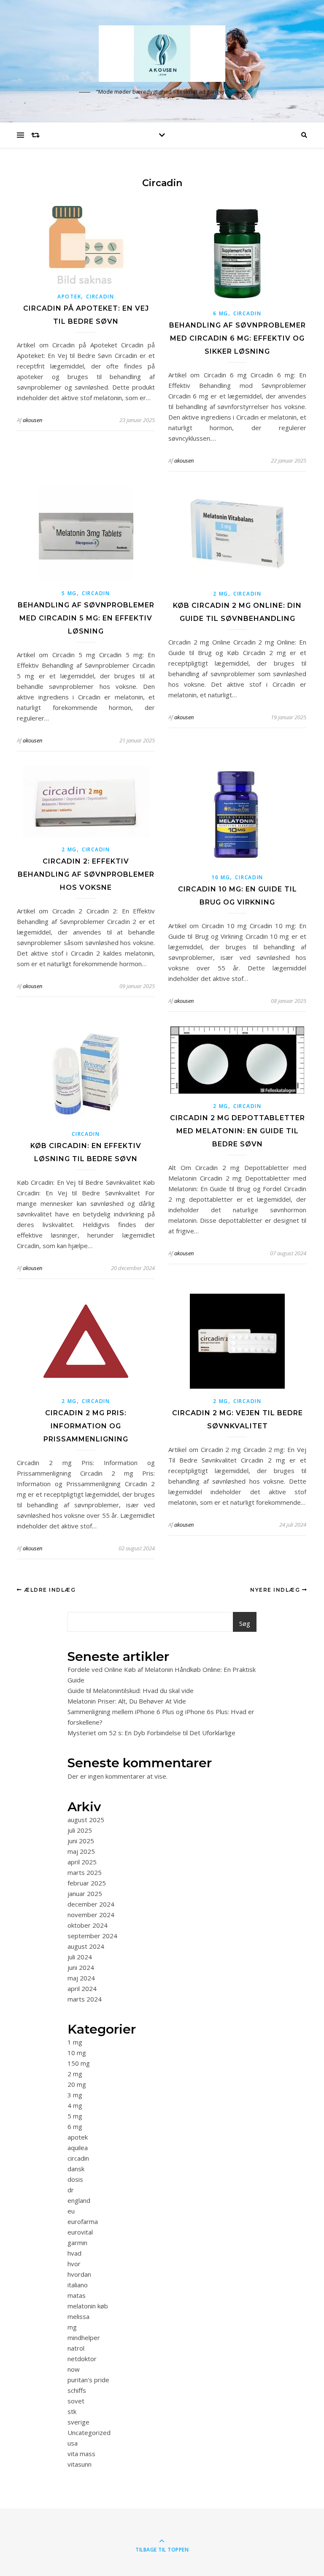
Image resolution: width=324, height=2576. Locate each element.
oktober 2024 (88, 1925)
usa (73, 2443)
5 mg (69, 593)
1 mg (75, 2042)
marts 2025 (85, 1872)
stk (72, 2411)
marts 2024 (85, 1999)
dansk (76, 2169)
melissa (78, 2316)
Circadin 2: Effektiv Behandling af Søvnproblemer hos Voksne (86, 874)
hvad (74, 2253)
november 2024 (91, 1915)
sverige (78, 2422)
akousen (32, 420)
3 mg (75, 2095)
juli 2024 (80, 1957)
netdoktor (82, 2359)
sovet (76, 2401)
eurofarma (83, 2221)
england (79, 2200)
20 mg (77, 2084)
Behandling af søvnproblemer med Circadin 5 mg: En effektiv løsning (86, 618)
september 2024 (92, 1936)
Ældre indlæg (49, 1590)
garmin (77, 2243)
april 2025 (82, 1862)
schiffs (77, 2390)
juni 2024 (81, 1967)
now (74, 2369)
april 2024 (82, 1988)
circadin (100, 297)
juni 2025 (81, 1841)
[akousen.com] (162, 53)
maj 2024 (81, 1978)
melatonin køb (88, 2306)
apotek (69, 297)
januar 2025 (85, 1893)
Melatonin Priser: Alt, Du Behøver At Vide (127, 1701)
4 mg (75, 2105)
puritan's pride (88, 2380)
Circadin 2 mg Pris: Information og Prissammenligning (86, 1426)
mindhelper (84, 2338)
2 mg (221, 594)
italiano (78, 2285)
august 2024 (86, 1946)
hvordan (79, 2274)
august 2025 (86, 1820)
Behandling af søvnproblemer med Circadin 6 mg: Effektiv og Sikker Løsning (238, 338)
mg (72, 2327)
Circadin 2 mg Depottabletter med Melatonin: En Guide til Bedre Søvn (238, 1131)
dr (71, 2190)
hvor (74, 2264)
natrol (76, 2348)
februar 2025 (87, 1883)
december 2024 (91, 1904)
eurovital (80, 2232)
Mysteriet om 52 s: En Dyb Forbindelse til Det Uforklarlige (151, 1733)
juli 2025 (80, 1830)
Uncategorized (89, 2432)
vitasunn (80, 2464)
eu (71, 2211)
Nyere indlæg (276, 1590)
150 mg (79, 2063)
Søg (245, 1623)
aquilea (78, 2148)
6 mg (221, 313)
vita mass (81, 2454)
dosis (75, 2179)
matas (77, 2295)
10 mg (221, 877)
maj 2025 (81, 1851)
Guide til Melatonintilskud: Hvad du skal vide (131, 1690)
